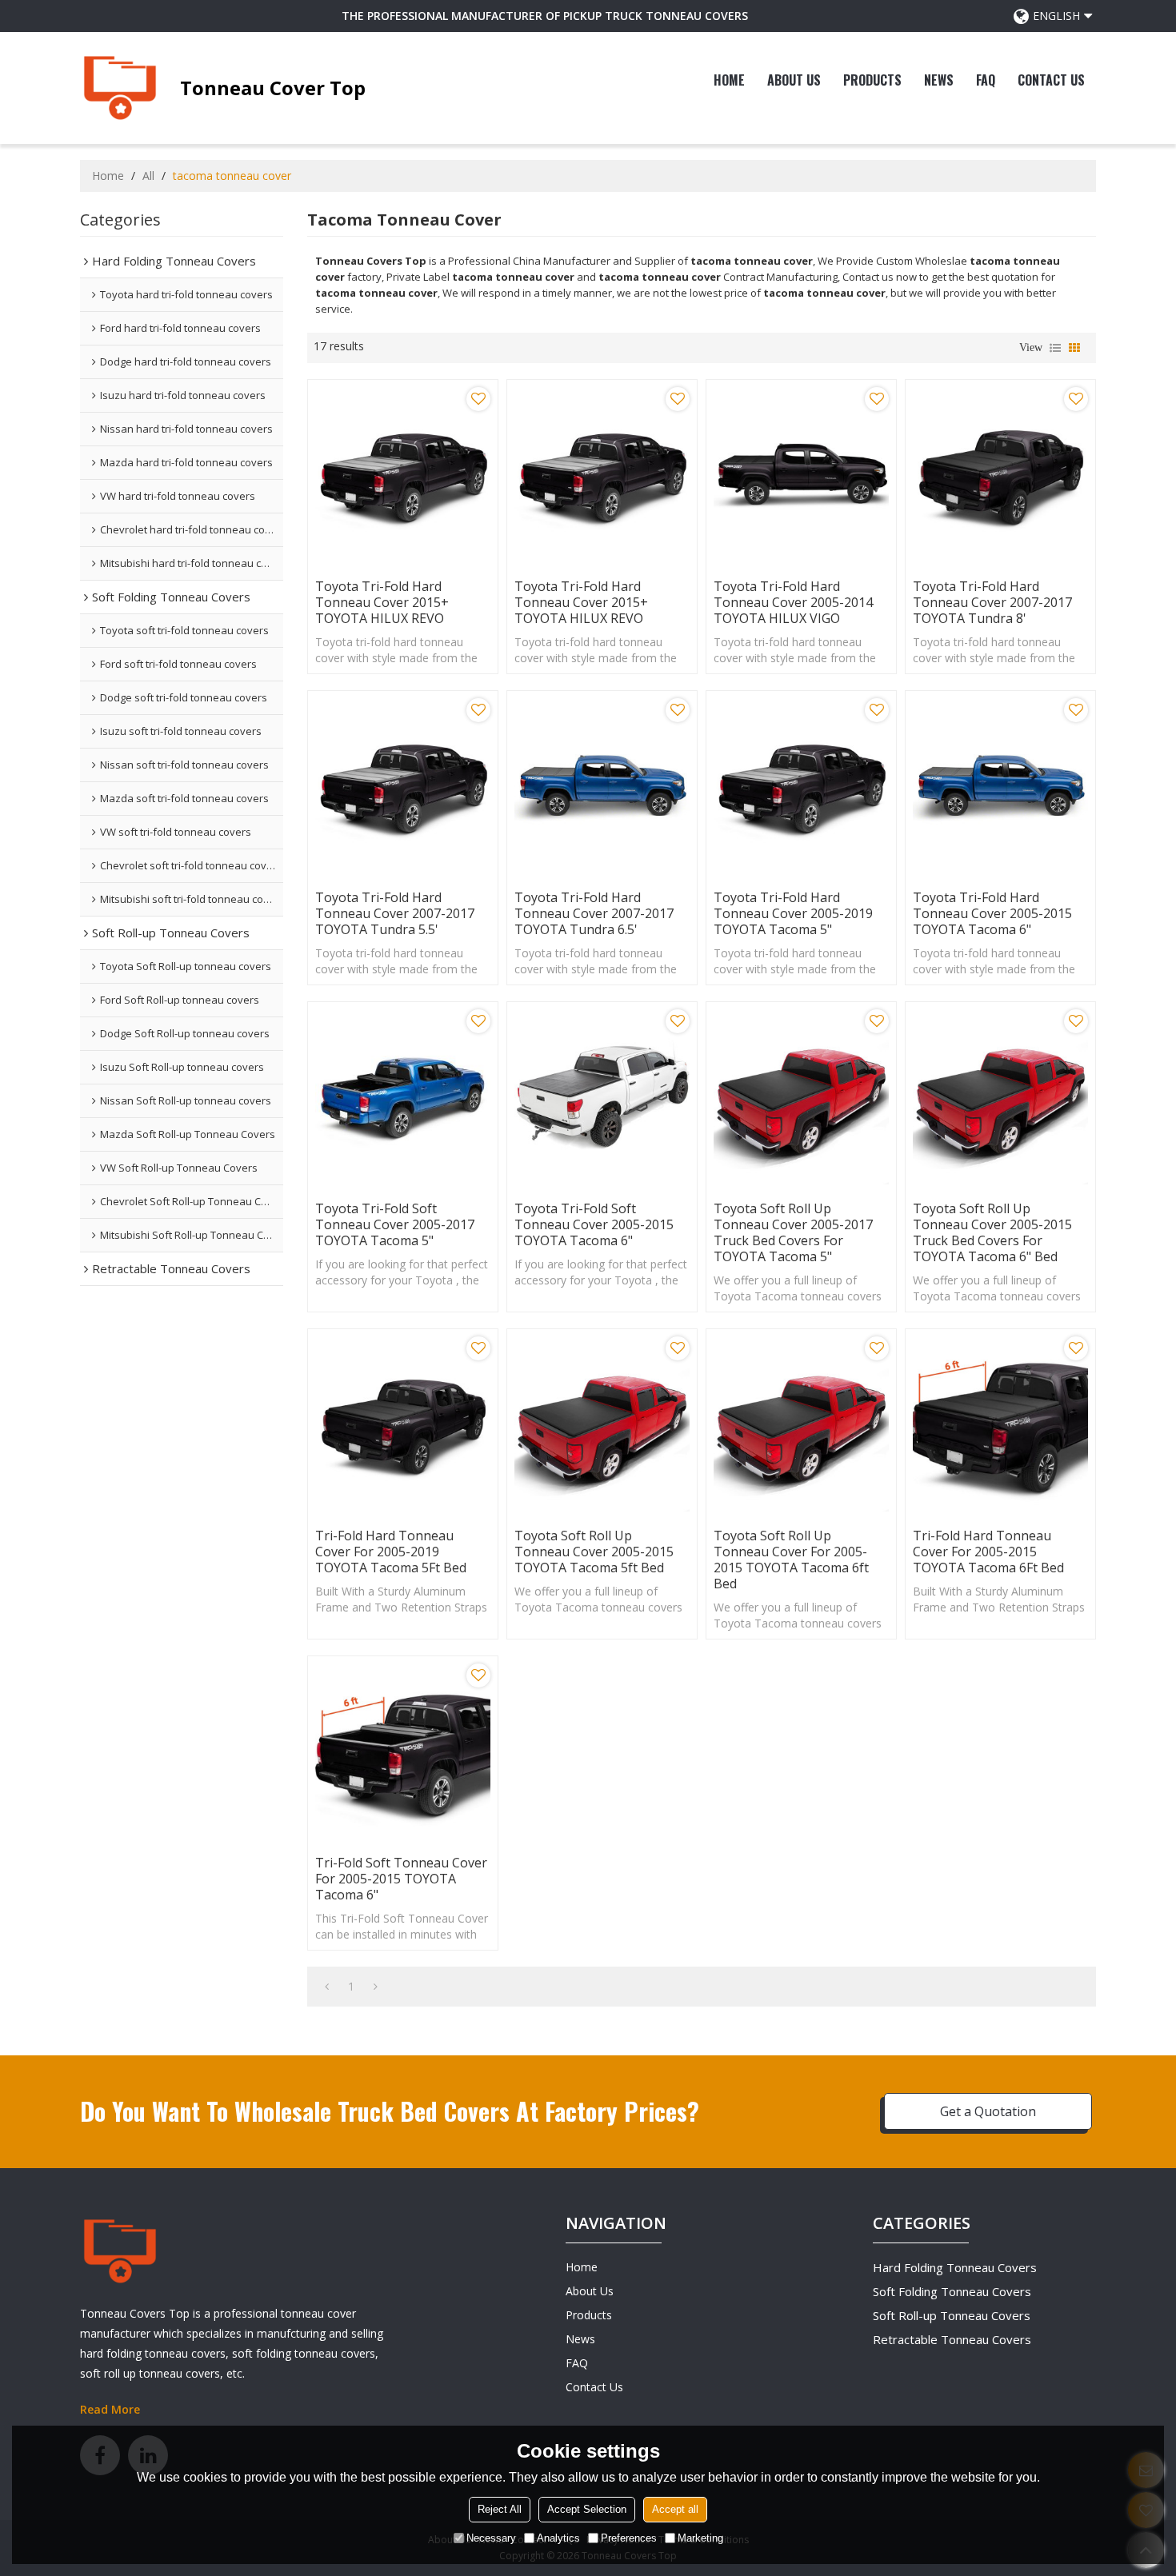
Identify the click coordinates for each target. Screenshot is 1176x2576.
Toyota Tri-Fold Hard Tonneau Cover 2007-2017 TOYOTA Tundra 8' (992, 602)
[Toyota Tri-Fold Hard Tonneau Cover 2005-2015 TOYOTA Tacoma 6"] (1000, 786)
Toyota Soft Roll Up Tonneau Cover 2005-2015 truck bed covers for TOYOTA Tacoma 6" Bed (992, 1232)
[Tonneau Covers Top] (120, 88)
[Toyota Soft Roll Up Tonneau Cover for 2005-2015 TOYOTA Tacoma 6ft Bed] (801, 1424)
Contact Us (1051, 80)
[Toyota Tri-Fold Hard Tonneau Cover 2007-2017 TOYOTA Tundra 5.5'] (403, 786)
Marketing (700, 2538)
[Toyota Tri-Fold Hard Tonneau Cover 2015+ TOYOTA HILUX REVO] (403, 475)
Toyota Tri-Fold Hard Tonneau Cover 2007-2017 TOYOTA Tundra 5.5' (395, 913)
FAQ (986, 80)
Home (729, 80)
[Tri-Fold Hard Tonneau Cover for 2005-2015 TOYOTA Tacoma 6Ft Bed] (1000, 1424)
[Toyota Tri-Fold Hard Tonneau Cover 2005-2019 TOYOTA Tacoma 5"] (801, 786)
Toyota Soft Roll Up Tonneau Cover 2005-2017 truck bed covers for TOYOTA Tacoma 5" (793, 1232)
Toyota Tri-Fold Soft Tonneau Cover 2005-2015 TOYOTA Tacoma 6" (594, 1224)
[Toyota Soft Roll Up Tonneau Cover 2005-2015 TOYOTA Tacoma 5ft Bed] (602, 1424)
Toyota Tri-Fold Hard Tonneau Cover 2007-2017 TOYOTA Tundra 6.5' (594, 913)
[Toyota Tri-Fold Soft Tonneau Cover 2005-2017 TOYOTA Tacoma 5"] (403, 1097)
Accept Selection (587, 2509)
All (148, 176)
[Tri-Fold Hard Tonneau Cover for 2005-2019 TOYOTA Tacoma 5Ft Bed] (403, 1424)
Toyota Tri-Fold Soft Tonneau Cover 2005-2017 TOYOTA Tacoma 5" (395, 1224)
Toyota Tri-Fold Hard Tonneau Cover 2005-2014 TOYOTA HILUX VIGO (793, 602)
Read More (110, 2409)
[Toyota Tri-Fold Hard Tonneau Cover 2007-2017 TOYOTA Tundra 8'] (1000, 475)
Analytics (558, 2538)
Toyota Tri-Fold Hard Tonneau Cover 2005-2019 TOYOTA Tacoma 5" (793, 913)
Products (872, 80)
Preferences (629, 2538)
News (939, 80)
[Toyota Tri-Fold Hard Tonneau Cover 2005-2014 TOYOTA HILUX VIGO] (801, 475)
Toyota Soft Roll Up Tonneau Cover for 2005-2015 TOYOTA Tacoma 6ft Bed (791, 1560)
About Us (794, 80)
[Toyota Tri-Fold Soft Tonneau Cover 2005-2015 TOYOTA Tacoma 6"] (602, 1097)
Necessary (491, 2538)
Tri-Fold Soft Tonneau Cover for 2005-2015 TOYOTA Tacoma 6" (401, 1879)
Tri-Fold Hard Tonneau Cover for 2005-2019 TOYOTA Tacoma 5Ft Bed (391, 1552)
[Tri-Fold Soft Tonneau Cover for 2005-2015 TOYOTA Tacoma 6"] (403, 1751)
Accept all (675, 2509)
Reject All (500, 2509)
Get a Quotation (988, 2111)
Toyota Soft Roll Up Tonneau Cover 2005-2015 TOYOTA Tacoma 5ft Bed (594, 1552)
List (1055, 348)
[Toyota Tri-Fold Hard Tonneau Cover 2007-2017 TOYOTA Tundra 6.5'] (602, 786)
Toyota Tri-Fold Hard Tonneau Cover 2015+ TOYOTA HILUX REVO (382, 602)
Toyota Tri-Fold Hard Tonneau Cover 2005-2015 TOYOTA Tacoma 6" (992, 913)
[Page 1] (327, 1987)
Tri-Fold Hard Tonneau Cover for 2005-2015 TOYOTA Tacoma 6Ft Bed (988, 1552)
